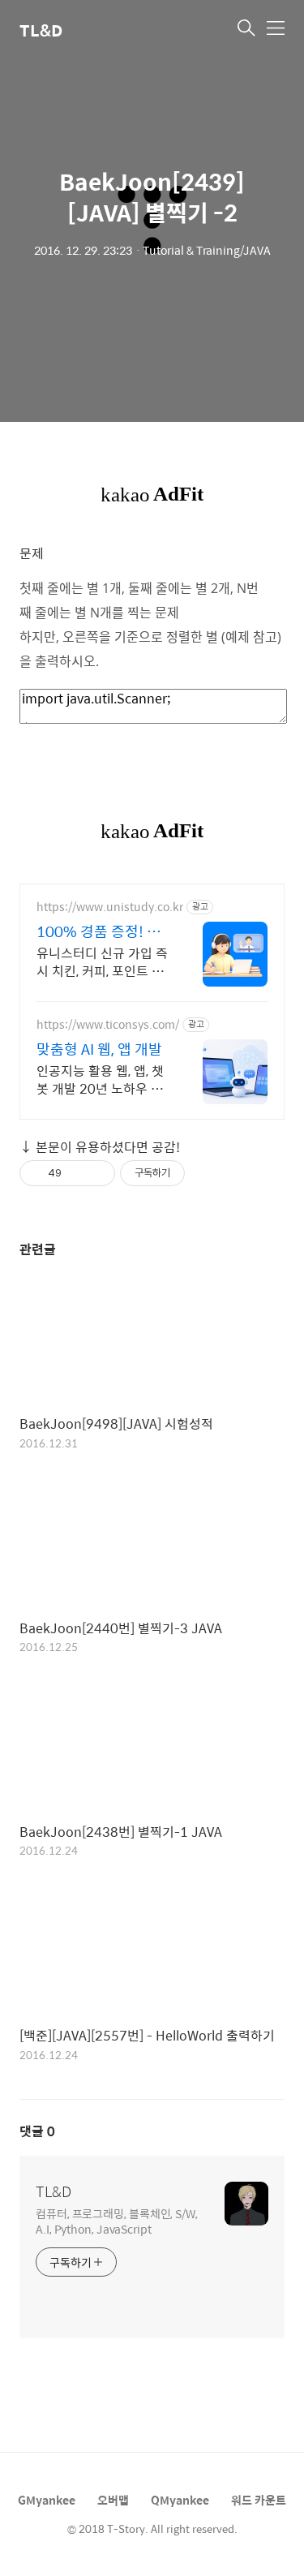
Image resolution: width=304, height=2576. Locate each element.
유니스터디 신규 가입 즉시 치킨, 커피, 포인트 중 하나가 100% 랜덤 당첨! (102, 961)
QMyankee (180, 2500)
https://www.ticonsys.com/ (108, 1024)
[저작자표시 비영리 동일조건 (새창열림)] (207, 1173)
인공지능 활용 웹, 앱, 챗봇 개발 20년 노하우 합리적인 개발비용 (100, 1079)
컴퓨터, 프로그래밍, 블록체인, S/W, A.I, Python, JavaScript (117, 2221)
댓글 (37, 2131)
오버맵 (113, 2500)
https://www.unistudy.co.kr (110, 907)
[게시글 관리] (97, 1173)
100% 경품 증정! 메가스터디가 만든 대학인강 (102, 931)
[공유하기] (77, 1173)
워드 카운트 (259, 2500)
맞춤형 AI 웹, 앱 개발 (99, 1049)
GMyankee (47, 2500)
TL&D (41, 30)
